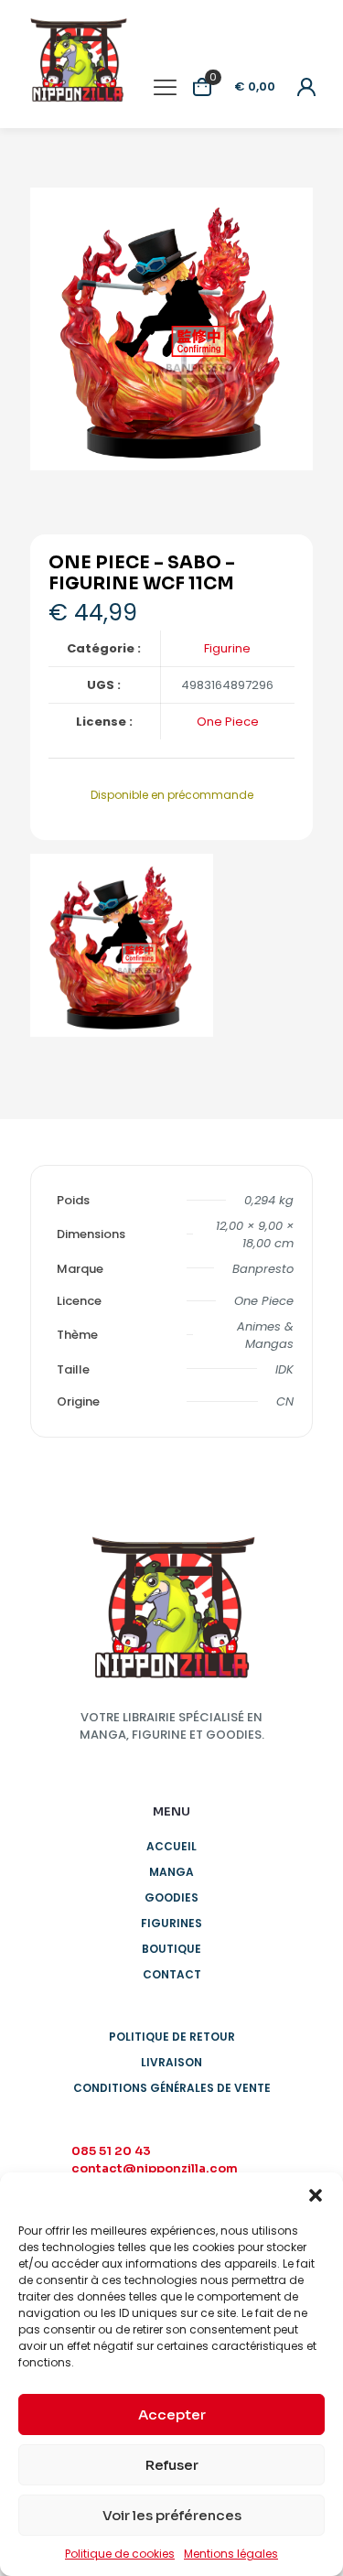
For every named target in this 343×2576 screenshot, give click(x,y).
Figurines (171, 1923)
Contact (172, 1974)
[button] (316, 2195)
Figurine (227, 648)
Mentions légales (231, 2554)
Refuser (172, 2465)
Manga (171, 1872)
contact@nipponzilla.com (155, 2168)
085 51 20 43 (111, 2151)
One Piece (228, 722)
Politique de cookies (120, 2554)
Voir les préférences (172, 2515)
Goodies (171, 1897)
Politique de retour (172, 2037)
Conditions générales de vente (172, 2088)
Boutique (171, 1949)
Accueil (171, 1846)
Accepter (172, 2414)
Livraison (171, 2062)
